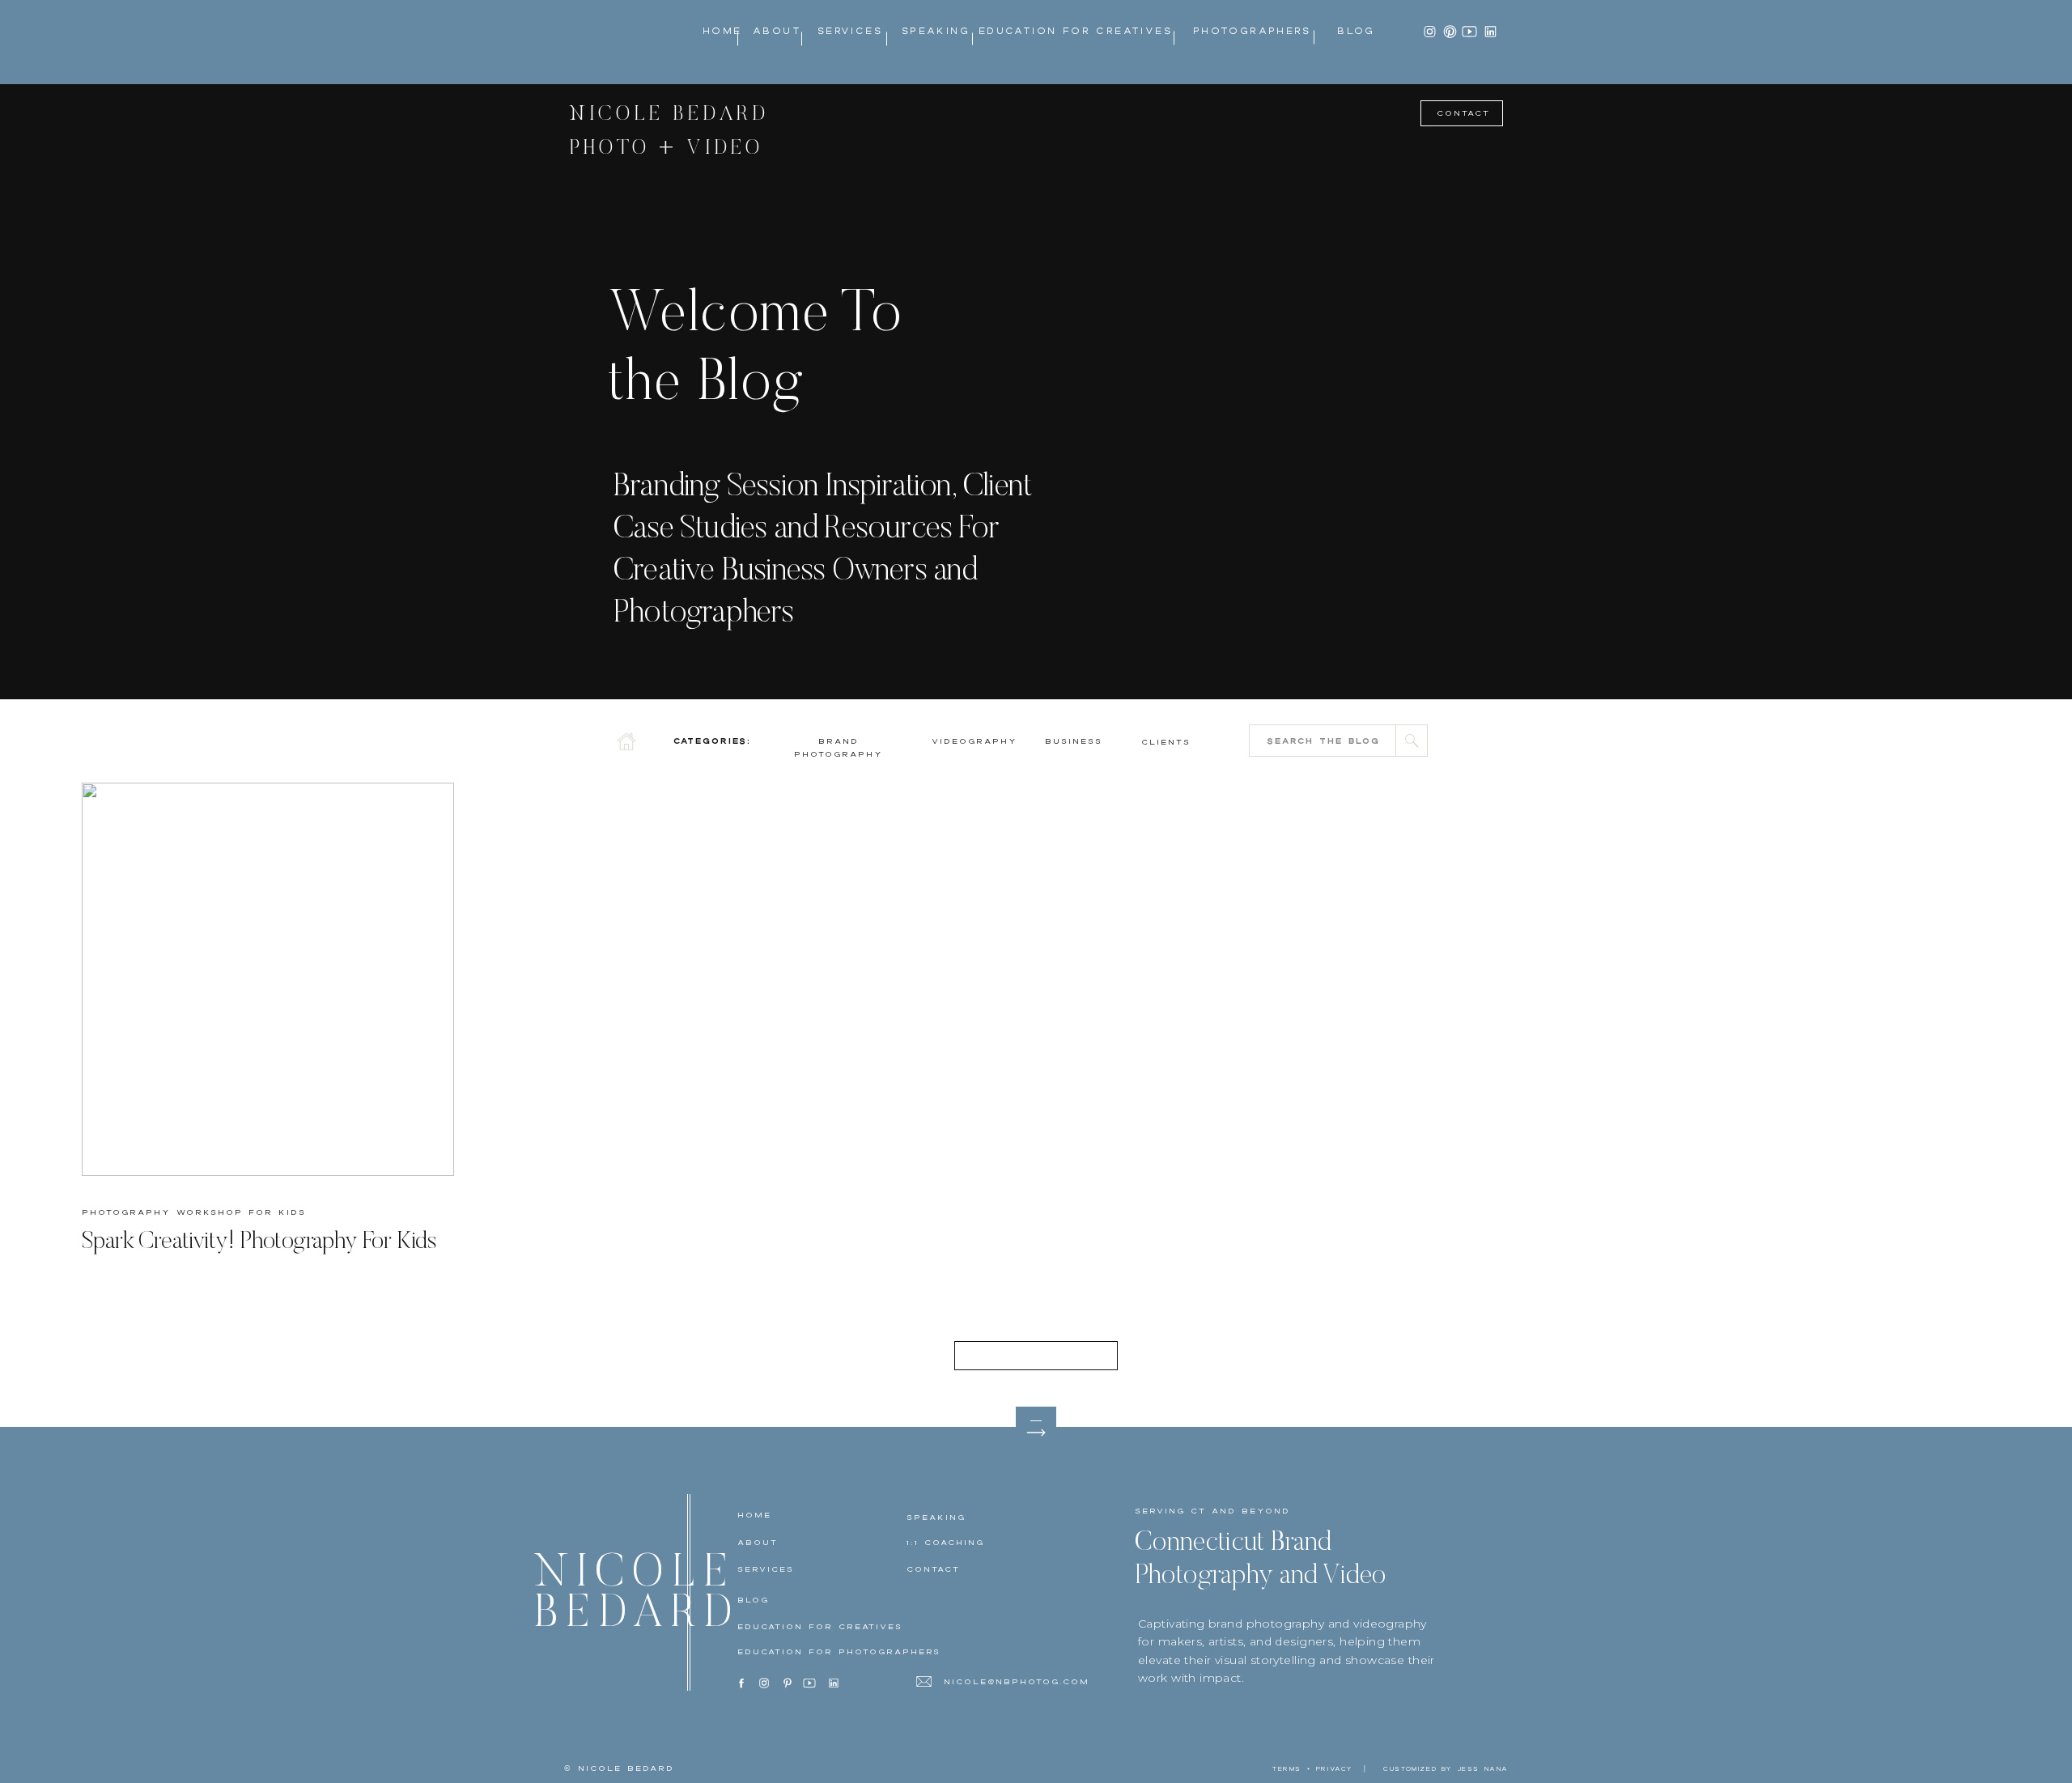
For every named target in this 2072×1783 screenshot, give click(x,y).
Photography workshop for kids (194, 1212)
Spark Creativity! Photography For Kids (259, 1242)
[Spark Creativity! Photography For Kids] (268, 979)
